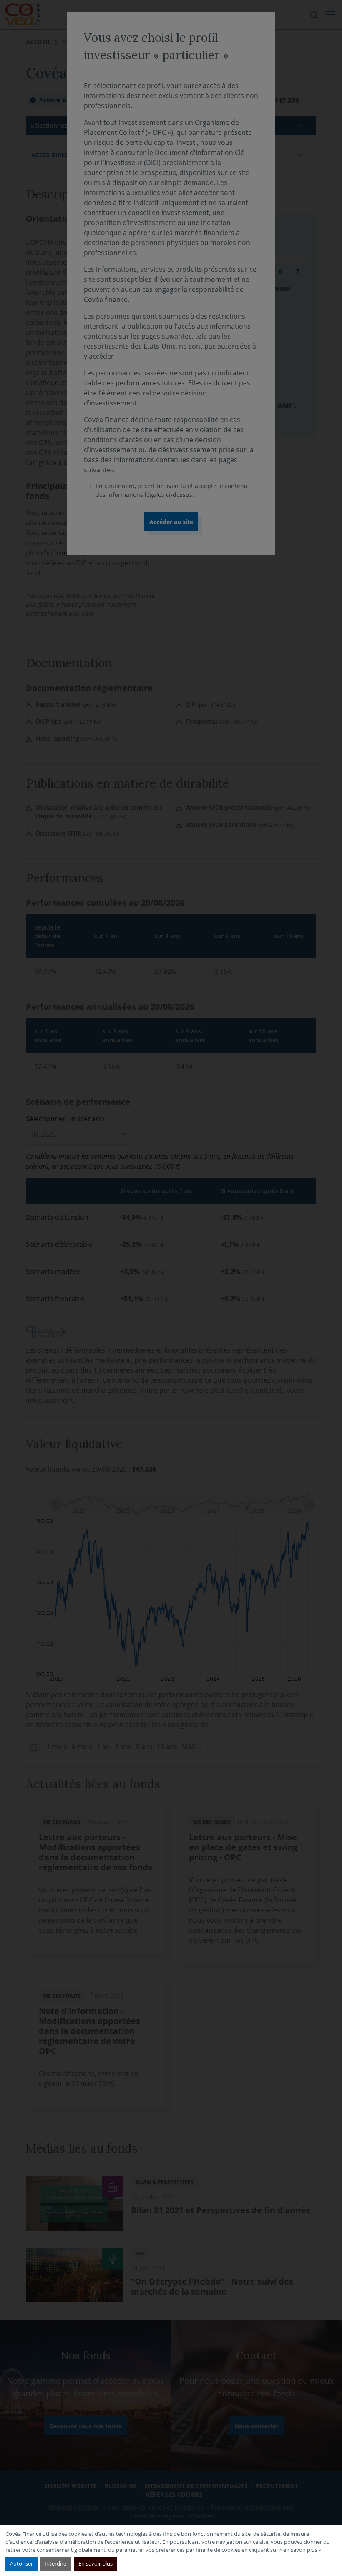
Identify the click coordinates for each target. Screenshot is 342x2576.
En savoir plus (96, 2563)
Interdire (55, 2563)
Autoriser (21, 2563)
